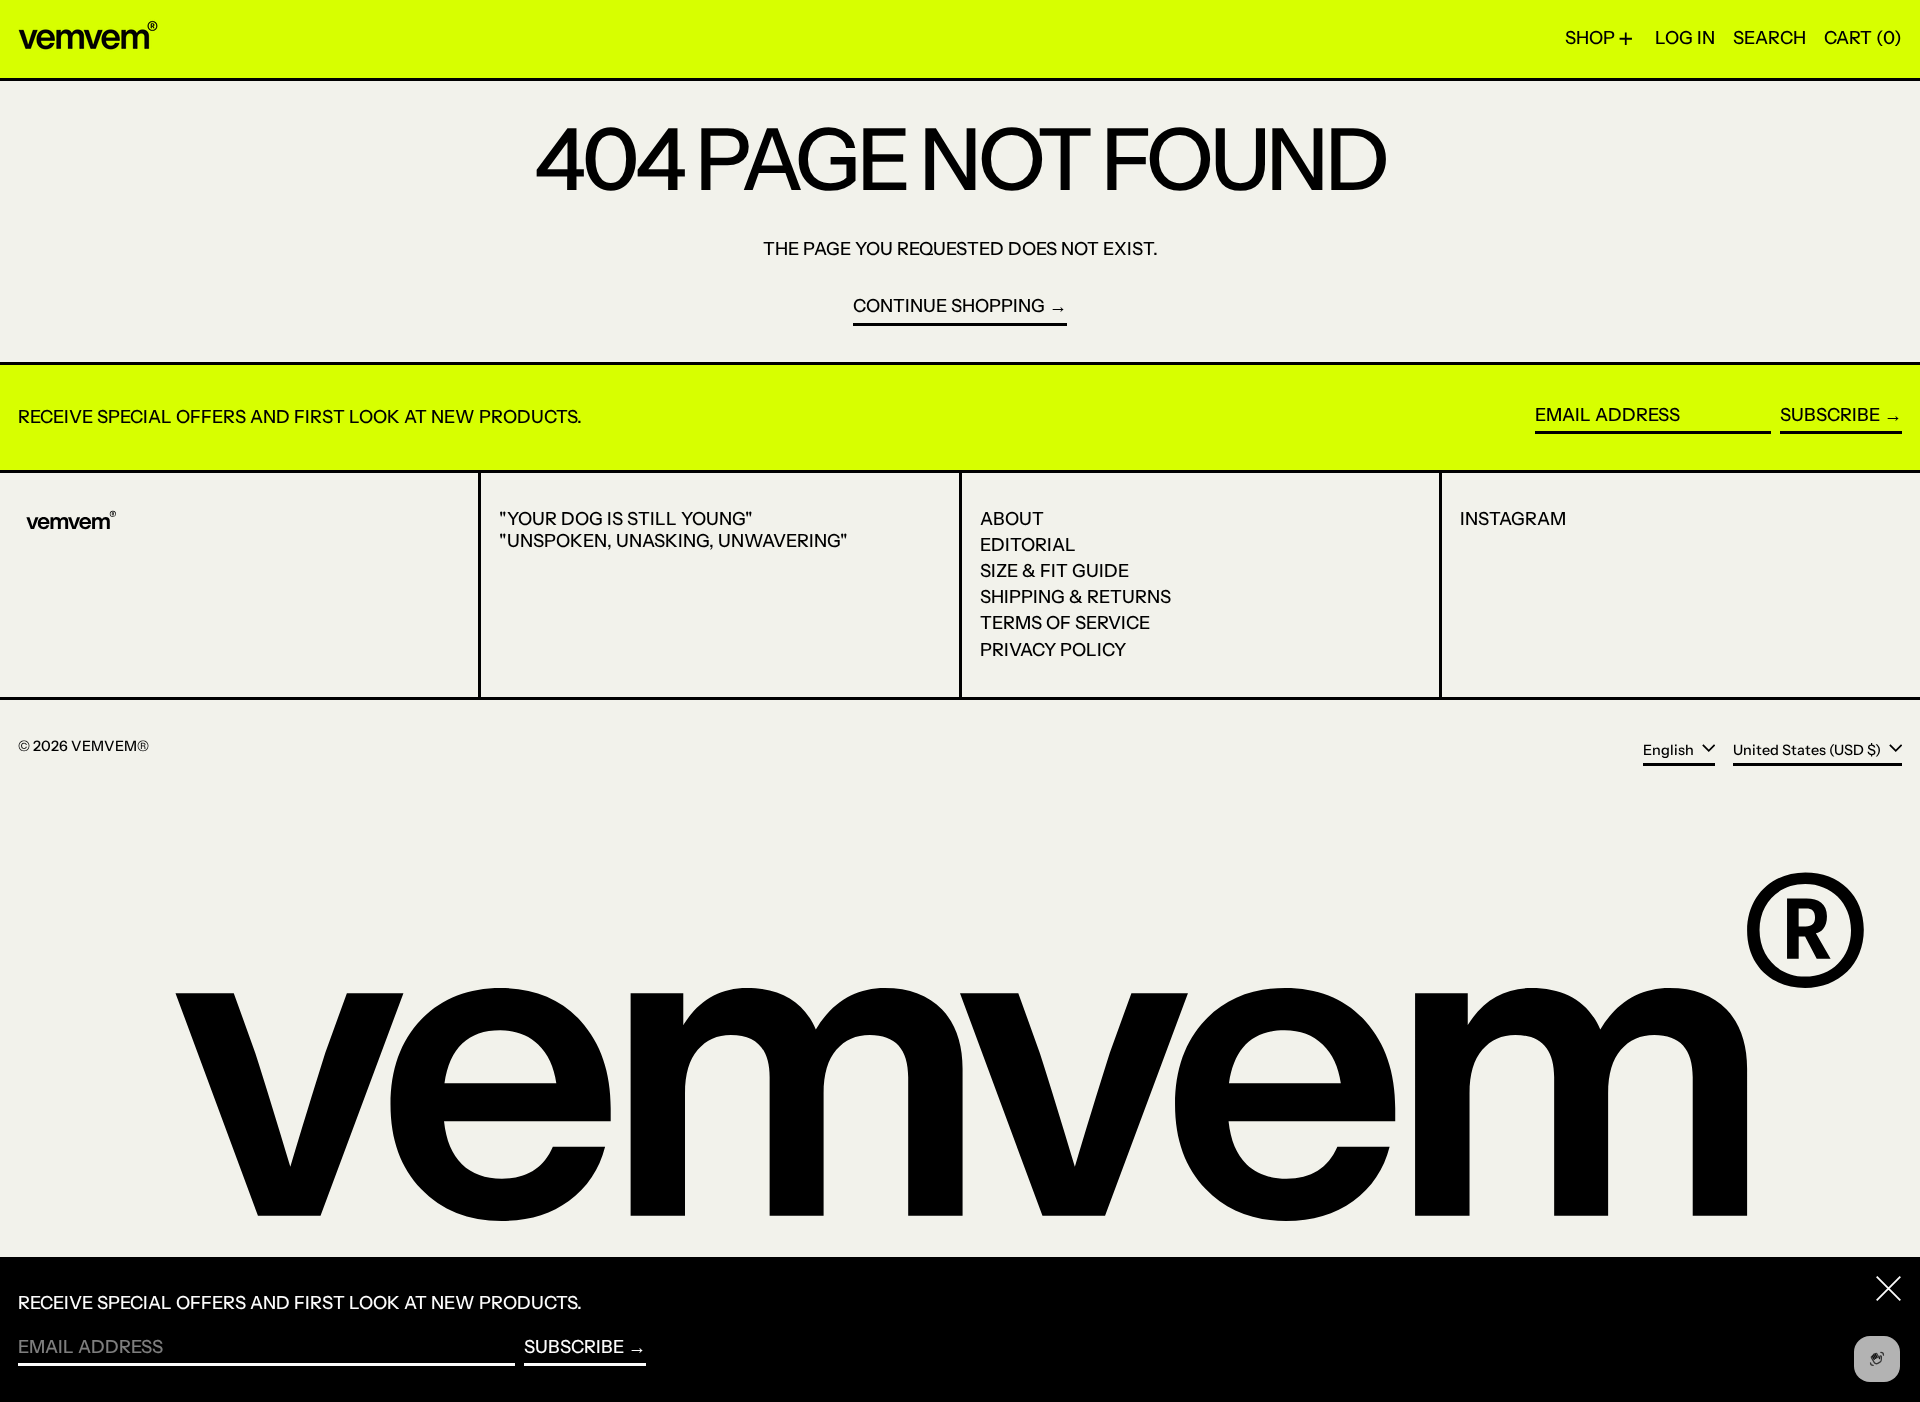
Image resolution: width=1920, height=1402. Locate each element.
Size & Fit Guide (1054, 571)
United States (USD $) (1808, 749)
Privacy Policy (1053, 650)
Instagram (1513, 519)
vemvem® (110, 746)
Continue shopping (949, 306)
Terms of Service (1065, 623)
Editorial (1028, 545)
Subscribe (1830, 415)
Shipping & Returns (1075, 597)
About (1012, 519)
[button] (1769, 39)
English (1670, 749)
